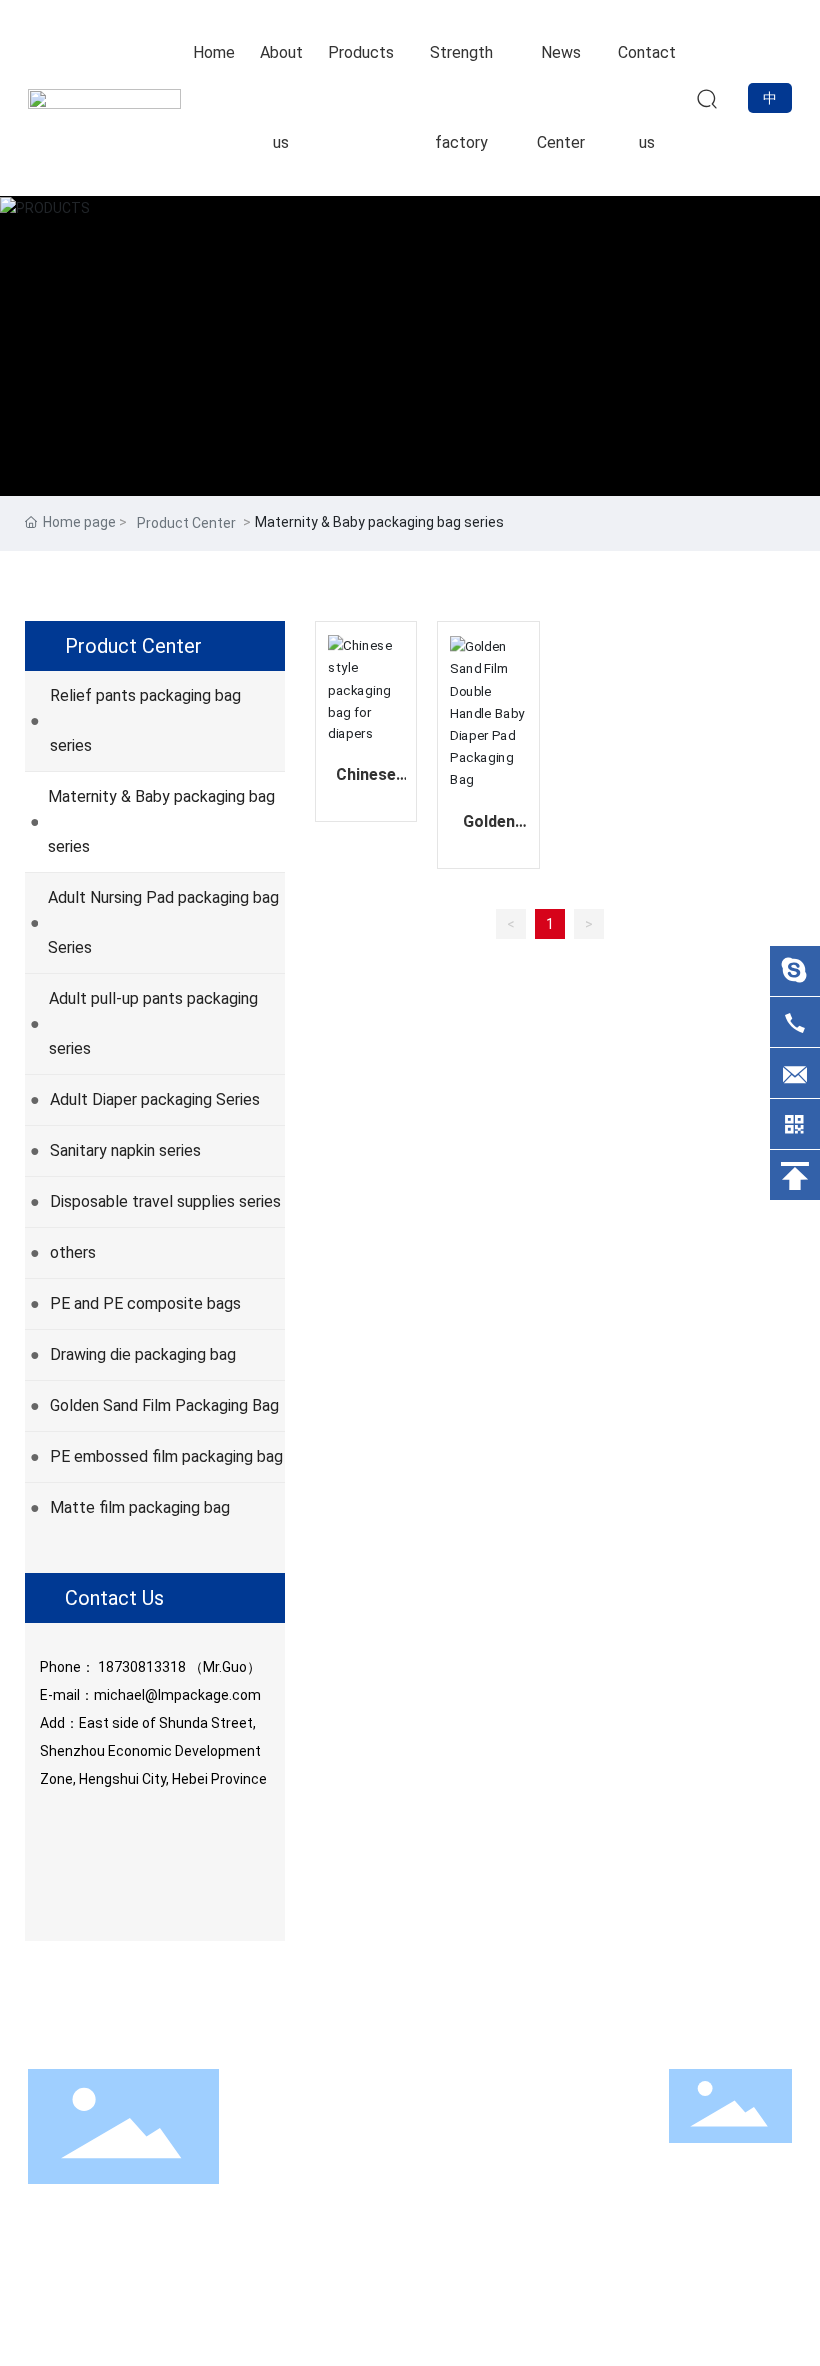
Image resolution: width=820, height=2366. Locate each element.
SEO (778, 2308)
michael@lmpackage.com (177, 1695)
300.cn (731, 2308)
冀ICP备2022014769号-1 (524, 2307)
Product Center (186, 523)
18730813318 (142, 1667)
